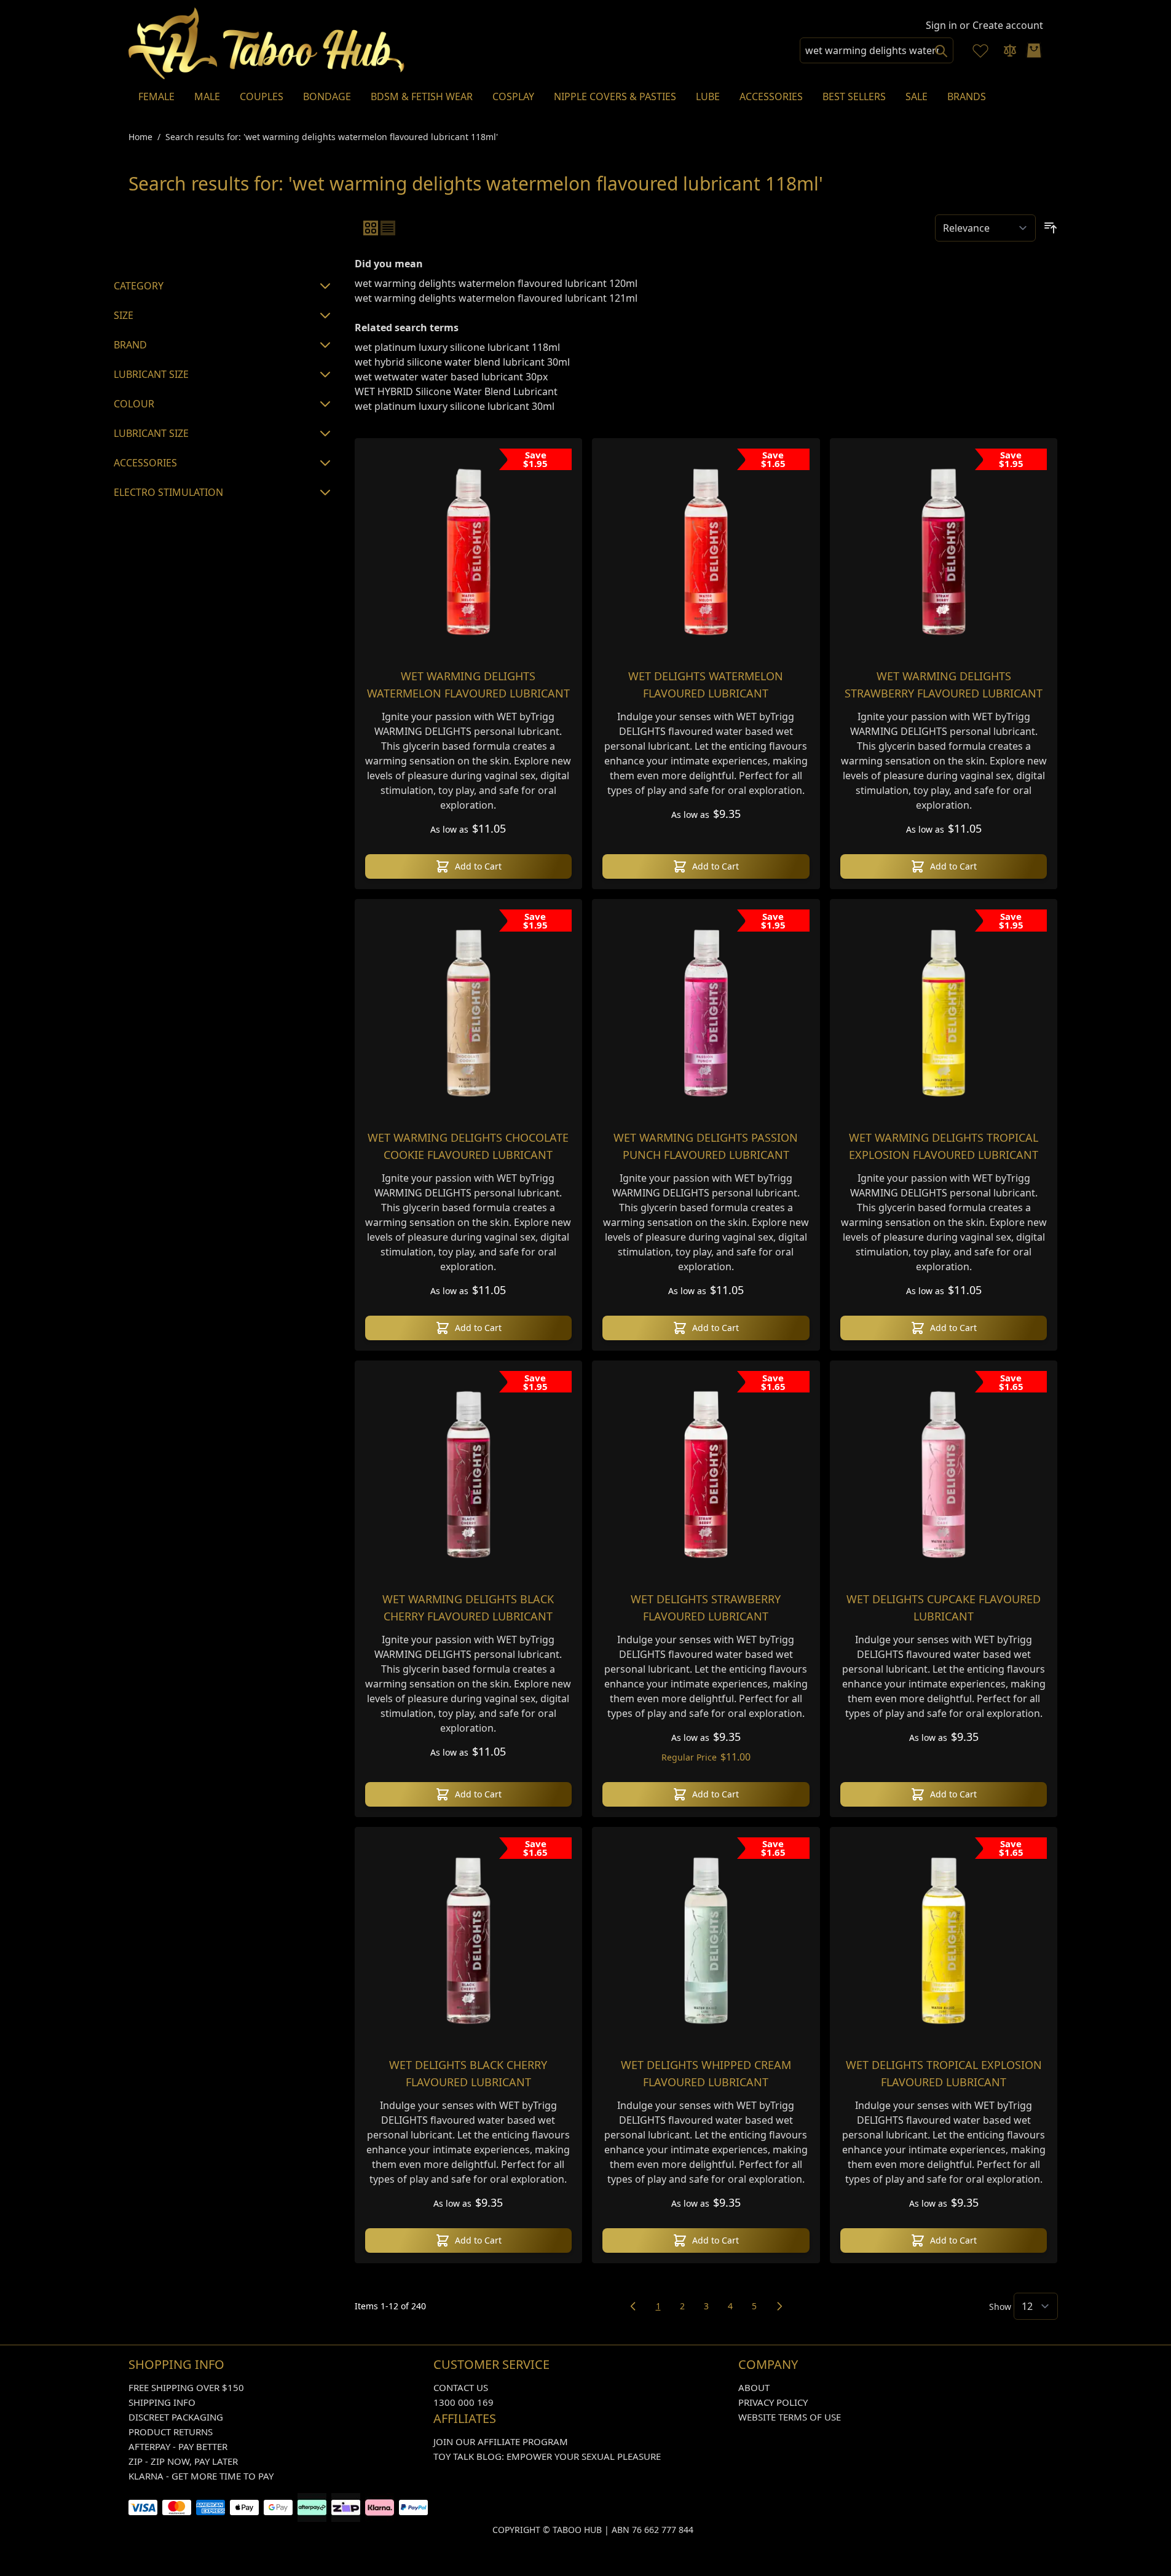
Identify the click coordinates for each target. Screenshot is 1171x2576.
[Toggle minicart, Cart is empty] (1034, 50)
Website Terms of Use (790, 2417)
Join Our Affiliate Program (501, 2441)
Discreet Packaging (176, 2417)
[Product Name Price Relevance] (985, 228)
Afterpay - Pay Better (178, 2446)
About (754, 2387)
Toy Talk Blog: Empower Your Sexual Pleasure (547, 2456)
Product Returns (171, 2432)
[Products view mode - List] (388, 228)
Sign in (941, 25)
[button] (224, 237)
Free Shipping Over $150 (186, 2387)
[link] (633, 2306)
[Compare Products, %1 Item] (1010, 50)
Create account (1008, 25)
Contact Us (461, 2387)
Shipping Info (162, 2402)
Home (140, 137)
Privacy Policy (773, 2402)
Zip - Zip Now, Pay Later (183, 2461)
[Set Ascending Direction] (1051, 228)
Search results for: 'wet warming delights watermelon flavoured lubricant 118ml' (332, 137)
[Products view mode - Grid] (371, 228)
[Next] (779, 2306)
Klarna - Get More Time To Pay (201, 2476)
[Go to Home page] (267, 43)
